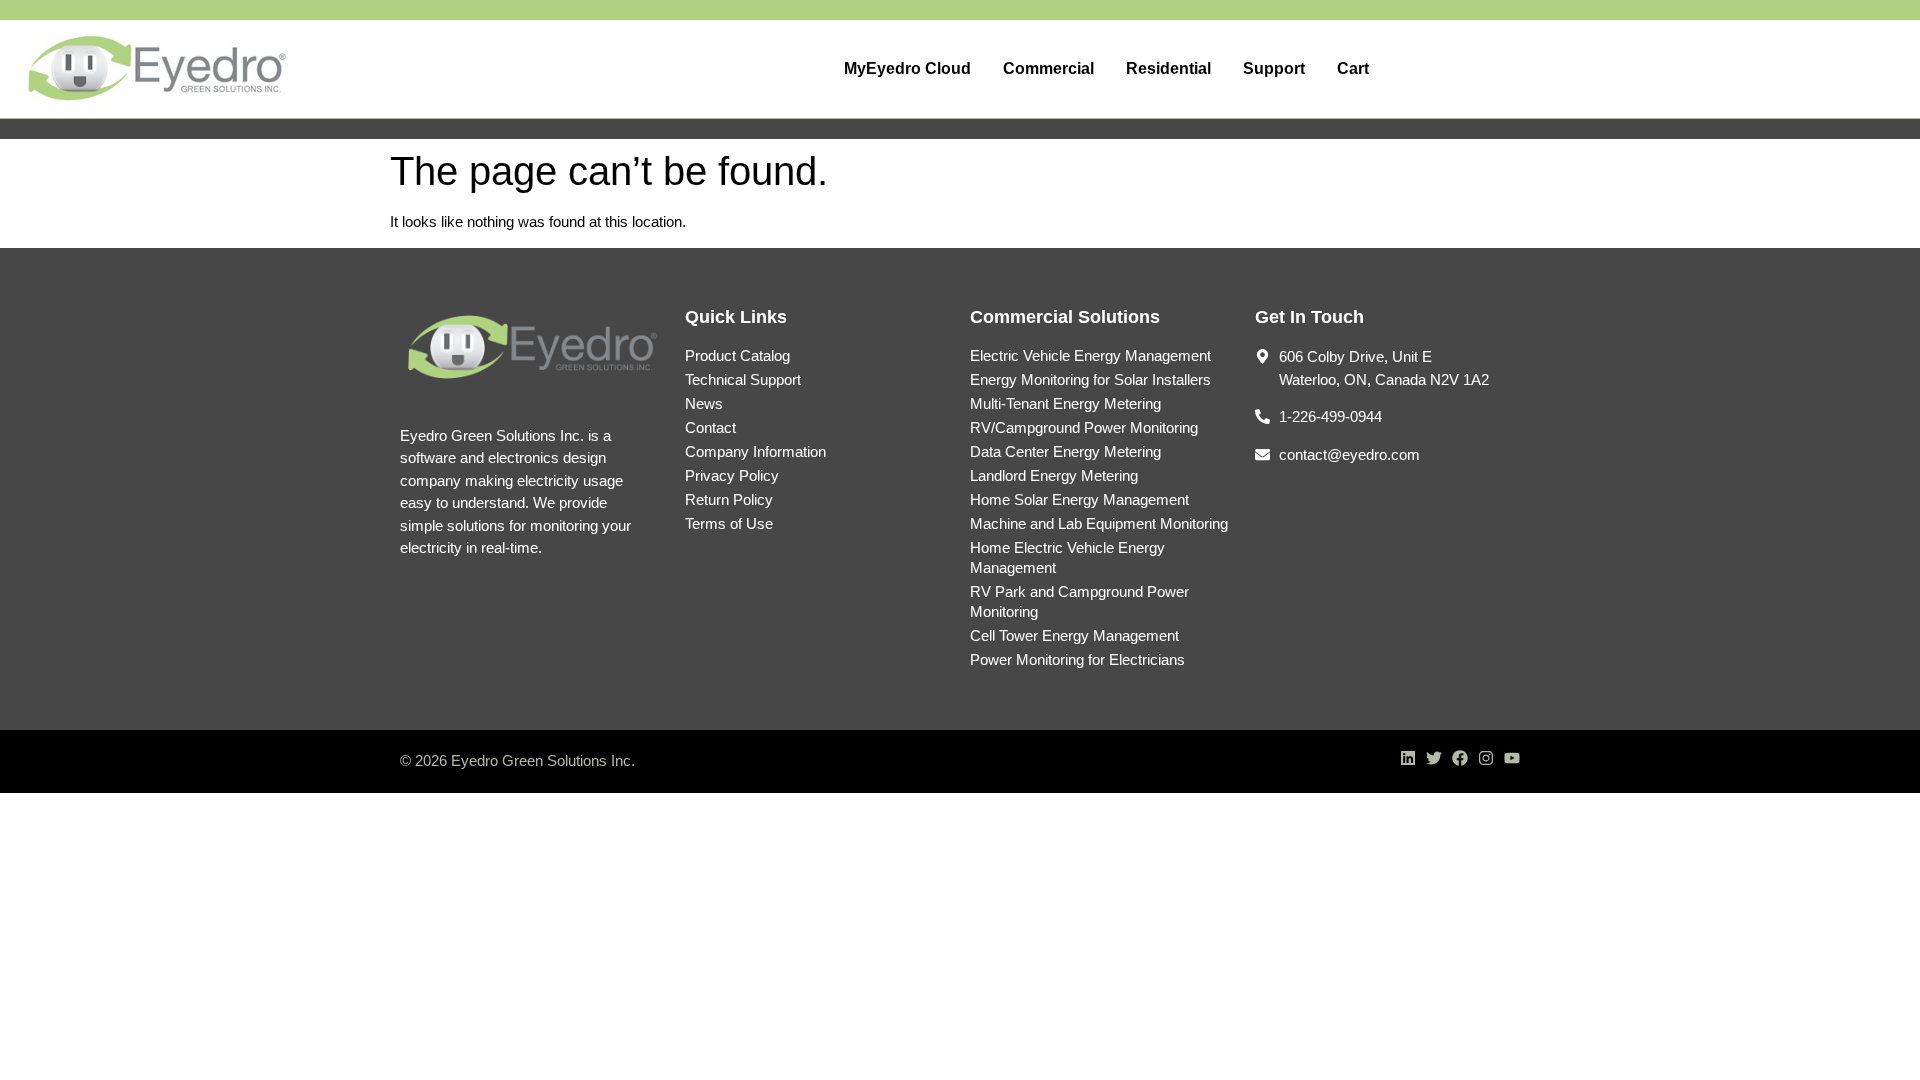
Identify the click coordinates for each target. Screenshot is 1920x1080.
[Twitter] (1434, 758)
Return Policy (729, 499)
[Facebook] (1460, 758)
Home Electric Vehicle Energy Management (1067, 557)
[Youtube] (1512, 758)
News (704, 403)
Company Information (755, 451)
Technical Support (743, 379)
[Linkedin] (1408, 758)
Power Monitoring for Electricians (1077, 659)
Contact (710, 427)
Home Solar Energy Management (1079, 499)
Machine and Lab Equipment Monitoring (1099, 523)
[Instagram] (1486, 758)
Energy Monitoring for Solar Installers (1090, 379)
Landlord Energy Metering (1054, 475)
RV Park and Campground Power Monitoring (1079, 601)
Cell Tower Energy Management (1074, 635)
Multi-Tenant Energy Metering (1065, 403)
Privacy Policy (732, 475)
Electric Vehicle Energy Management (1090, 355)
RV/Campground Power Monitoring (1084, 427)
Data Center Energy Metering (1065, 451)
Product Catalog (737, 355)
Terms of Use (729, 523)
